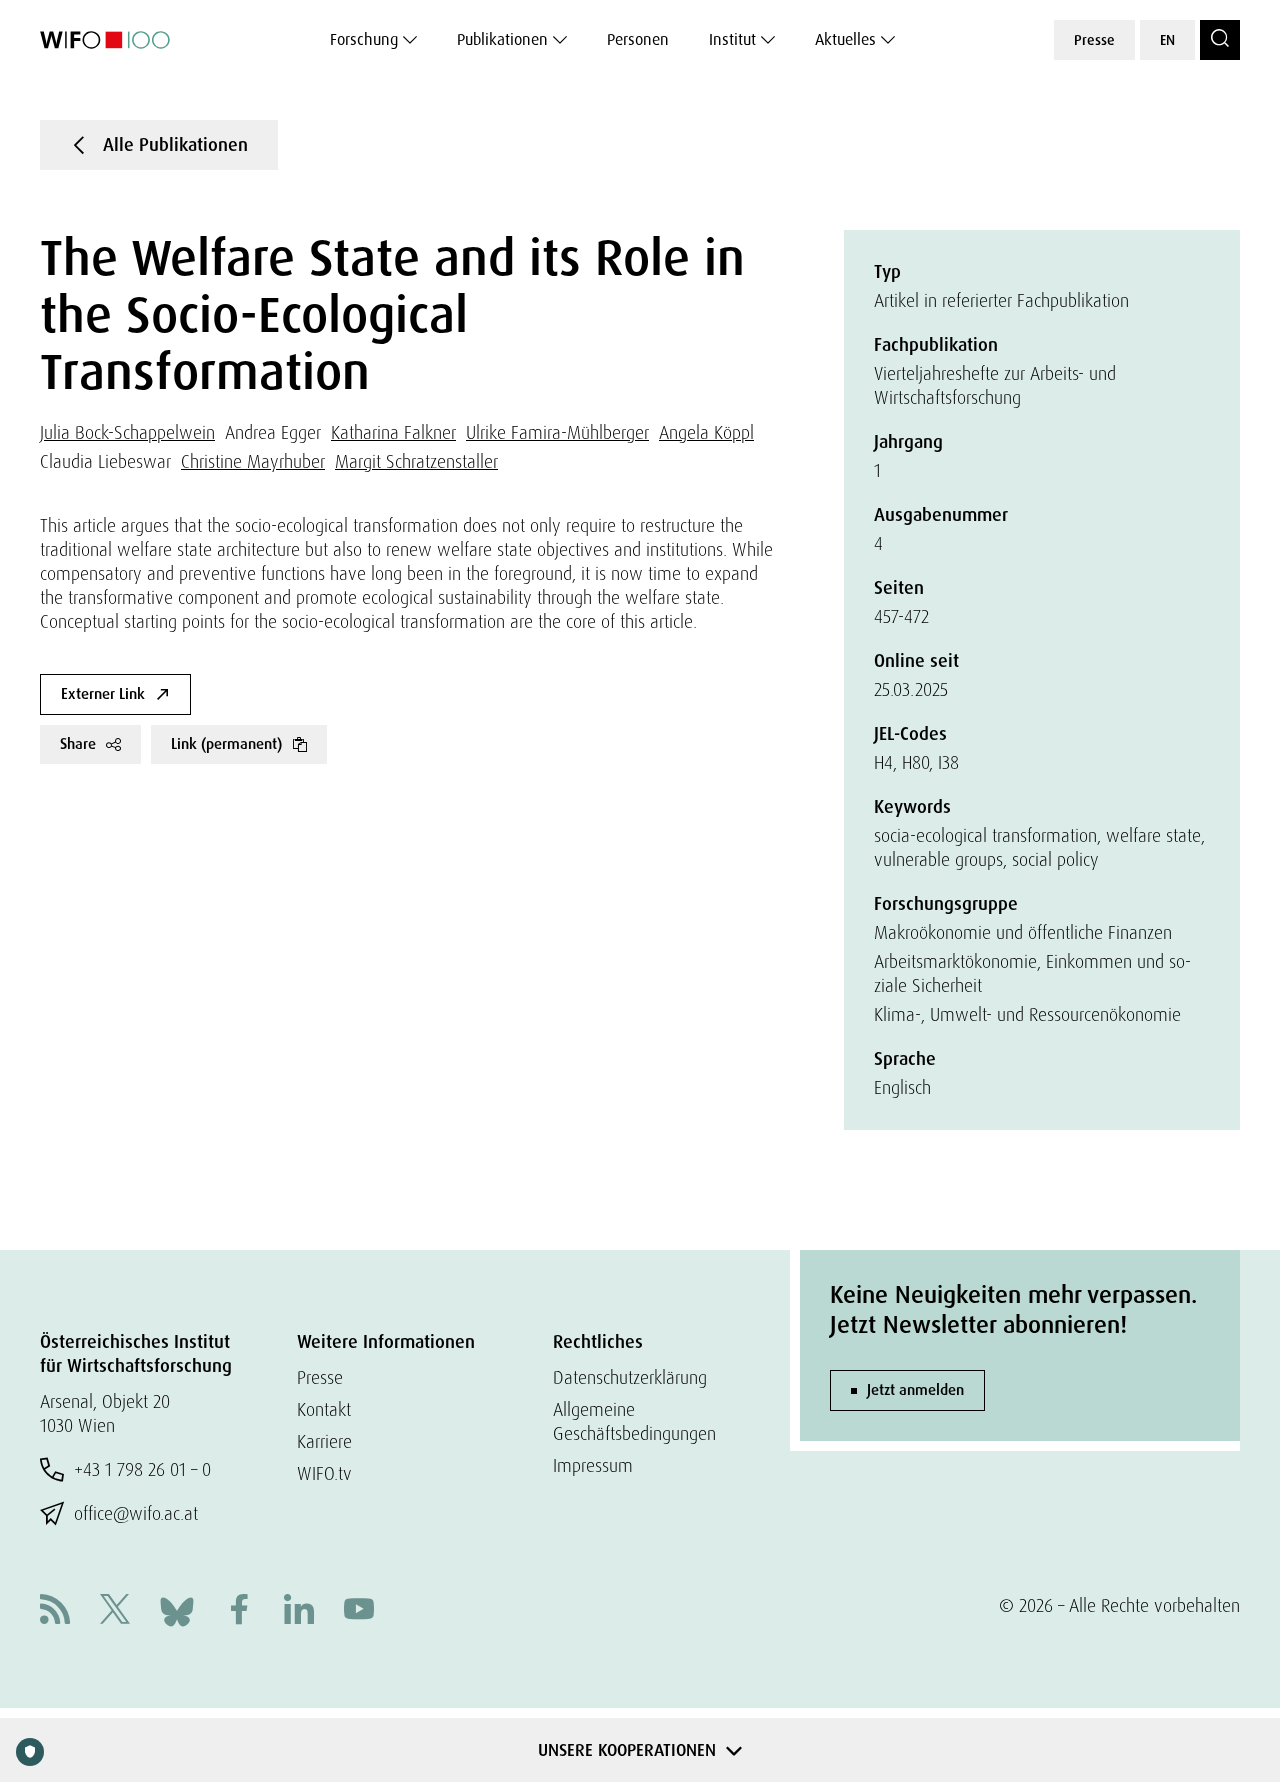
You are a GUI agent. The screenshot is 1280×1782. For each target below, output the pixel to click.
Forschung (364, 39)
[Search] (1220, 40)
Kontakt (324, 1409)
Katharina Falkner (393, 432)
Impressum (593, 1465)
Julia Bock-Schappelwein (127, 432)
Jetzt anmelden (915, 1390)
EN (1167, 40)
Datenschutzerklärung (630, 1377)
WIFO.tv (324, 1473)
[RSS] (55, 1611)
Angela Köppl (706, 432)
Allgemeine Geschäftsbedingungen (634, 1421)
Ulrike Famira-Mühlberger (557, 432)
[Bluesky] (177, 1609)
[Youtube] (359, 1611)
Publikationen (502, 39)
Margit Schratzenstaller (416, 461)
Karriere (324, 1441)
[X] (115, 1611)
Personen (638, 39)
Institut (732, 39)
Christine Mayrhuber (253, 461)
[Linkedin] (299, 1611)
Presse (1094, 40)
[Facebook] (239, 1611)
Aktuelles (845, 39)
